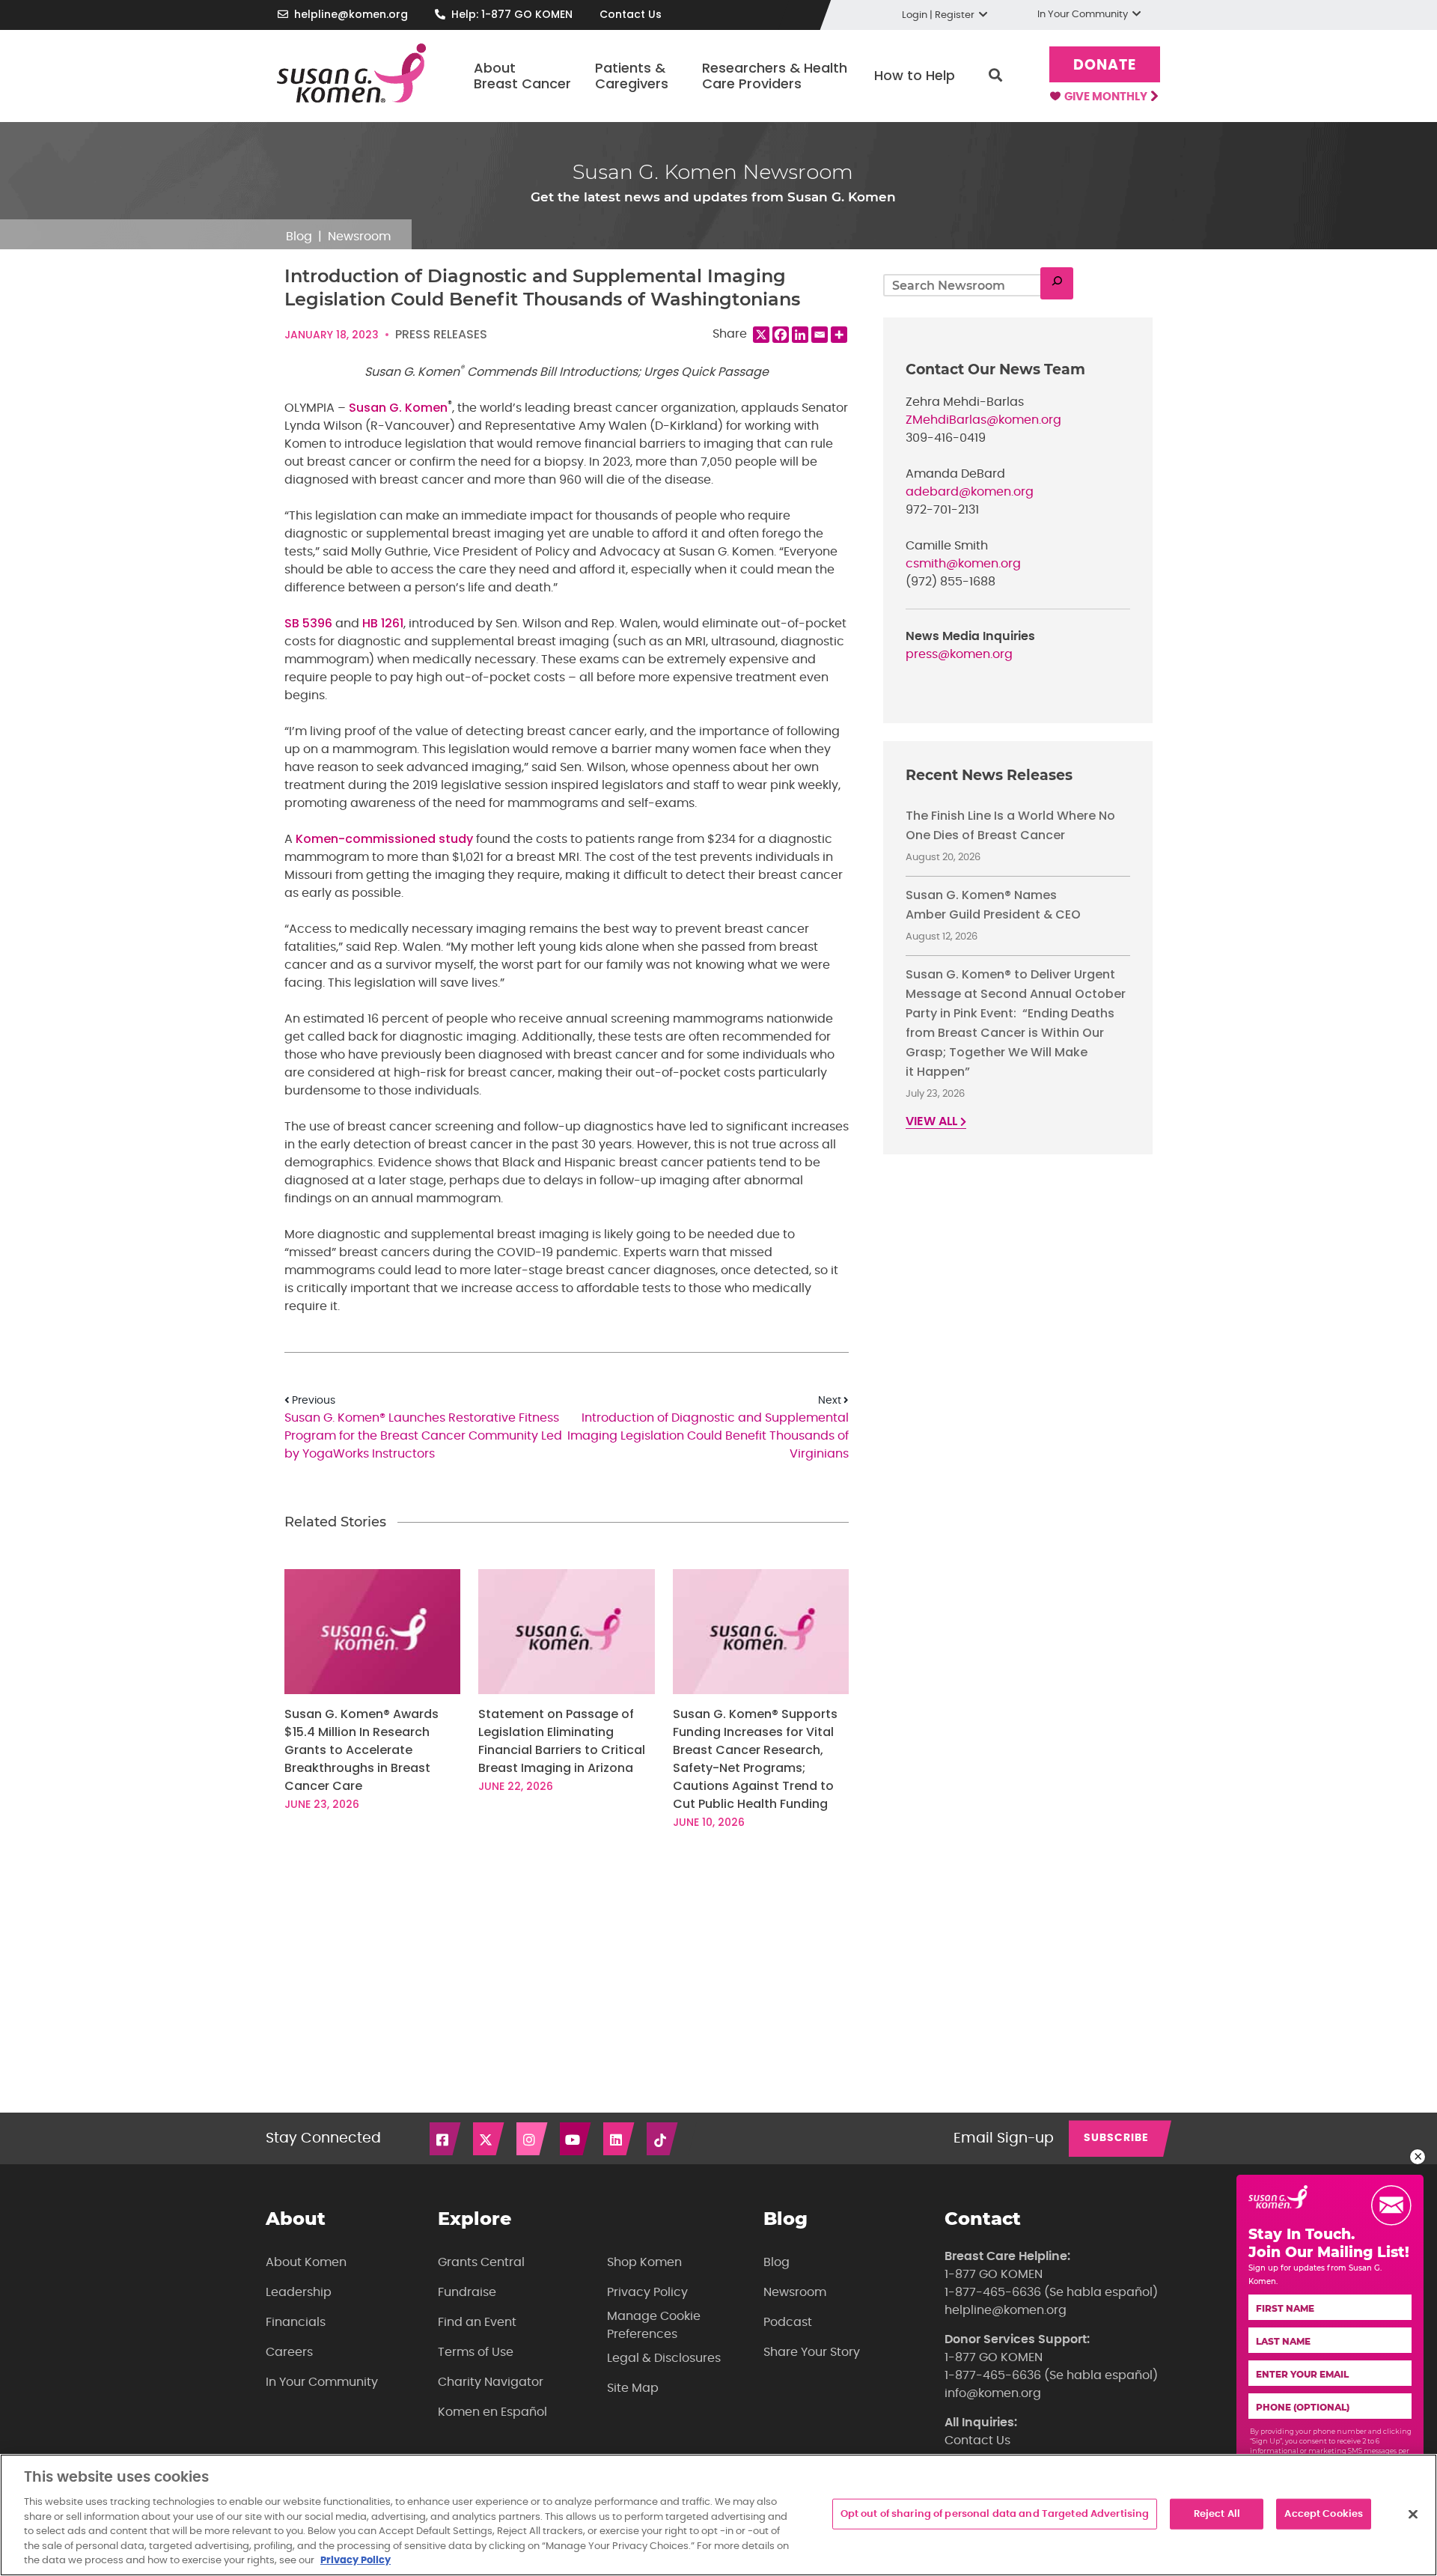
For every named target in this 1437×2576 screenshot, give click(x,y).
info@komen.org (993, 2393)
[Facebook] (781, 335)
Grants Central (481, 2262)
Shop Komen (644, 2262)
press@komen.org (959, 654)
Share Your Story (812, 2352)
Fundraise (467, 2292)
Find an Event (477, 2322)
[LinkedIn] (620, 2139)
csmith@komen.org (963, 564)
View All (933, 1121)
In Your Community (322, 2382)
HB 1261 (383, 623)
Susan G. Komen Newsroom (713, 172)
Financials (296, 2322)
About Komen (306, 2262)
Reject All (1217, 2513)
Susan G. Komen (398, 408)
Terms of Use (476, 2352)
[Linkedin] (800, 335)
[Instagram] (533, 2139)
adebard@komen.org (970, 492)
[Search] (1057, 283)
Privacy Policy (647, 2292)
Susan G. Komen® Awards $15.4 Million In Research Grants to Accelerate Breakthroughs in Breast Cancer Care (361, 1750)
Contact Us (631, 14)
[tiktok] (663, 2139)
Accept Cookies (1324, 2513)
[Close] (1413, 2514)
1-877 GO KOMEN (994, 2274)
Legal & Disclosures (664, 2358)
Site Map (633, 2388)
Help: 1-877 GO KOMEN (512, 14)
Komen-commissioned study (384, 839)
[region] (718, 2515)
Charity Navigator (491, 2382)
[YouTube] (576, 2139)
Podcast (788, 2322)
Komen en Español (492, 2412)
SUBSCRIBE (1116, 2138)
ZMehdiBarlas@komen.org (983, 420)
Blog (299, 237)
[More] (839, 335)
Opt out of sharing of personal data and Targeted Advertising (995, 2513)
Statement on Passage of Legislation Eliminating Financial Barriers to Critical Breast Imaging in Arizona (562, 1741)
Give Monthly (1107, 97)
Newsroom (359, 237)
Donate (1105, 66)
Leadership (299, 2292)
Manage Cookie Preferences (654, 2325)
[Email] (820, 335)
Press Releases (441, 334)
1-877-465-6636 (993, 2292)
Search (995, 76)
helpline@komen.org (351, 14)
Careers (289, 2352)
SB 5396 (308, 623)
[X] (761, 335)
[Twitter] (489, 2139)
